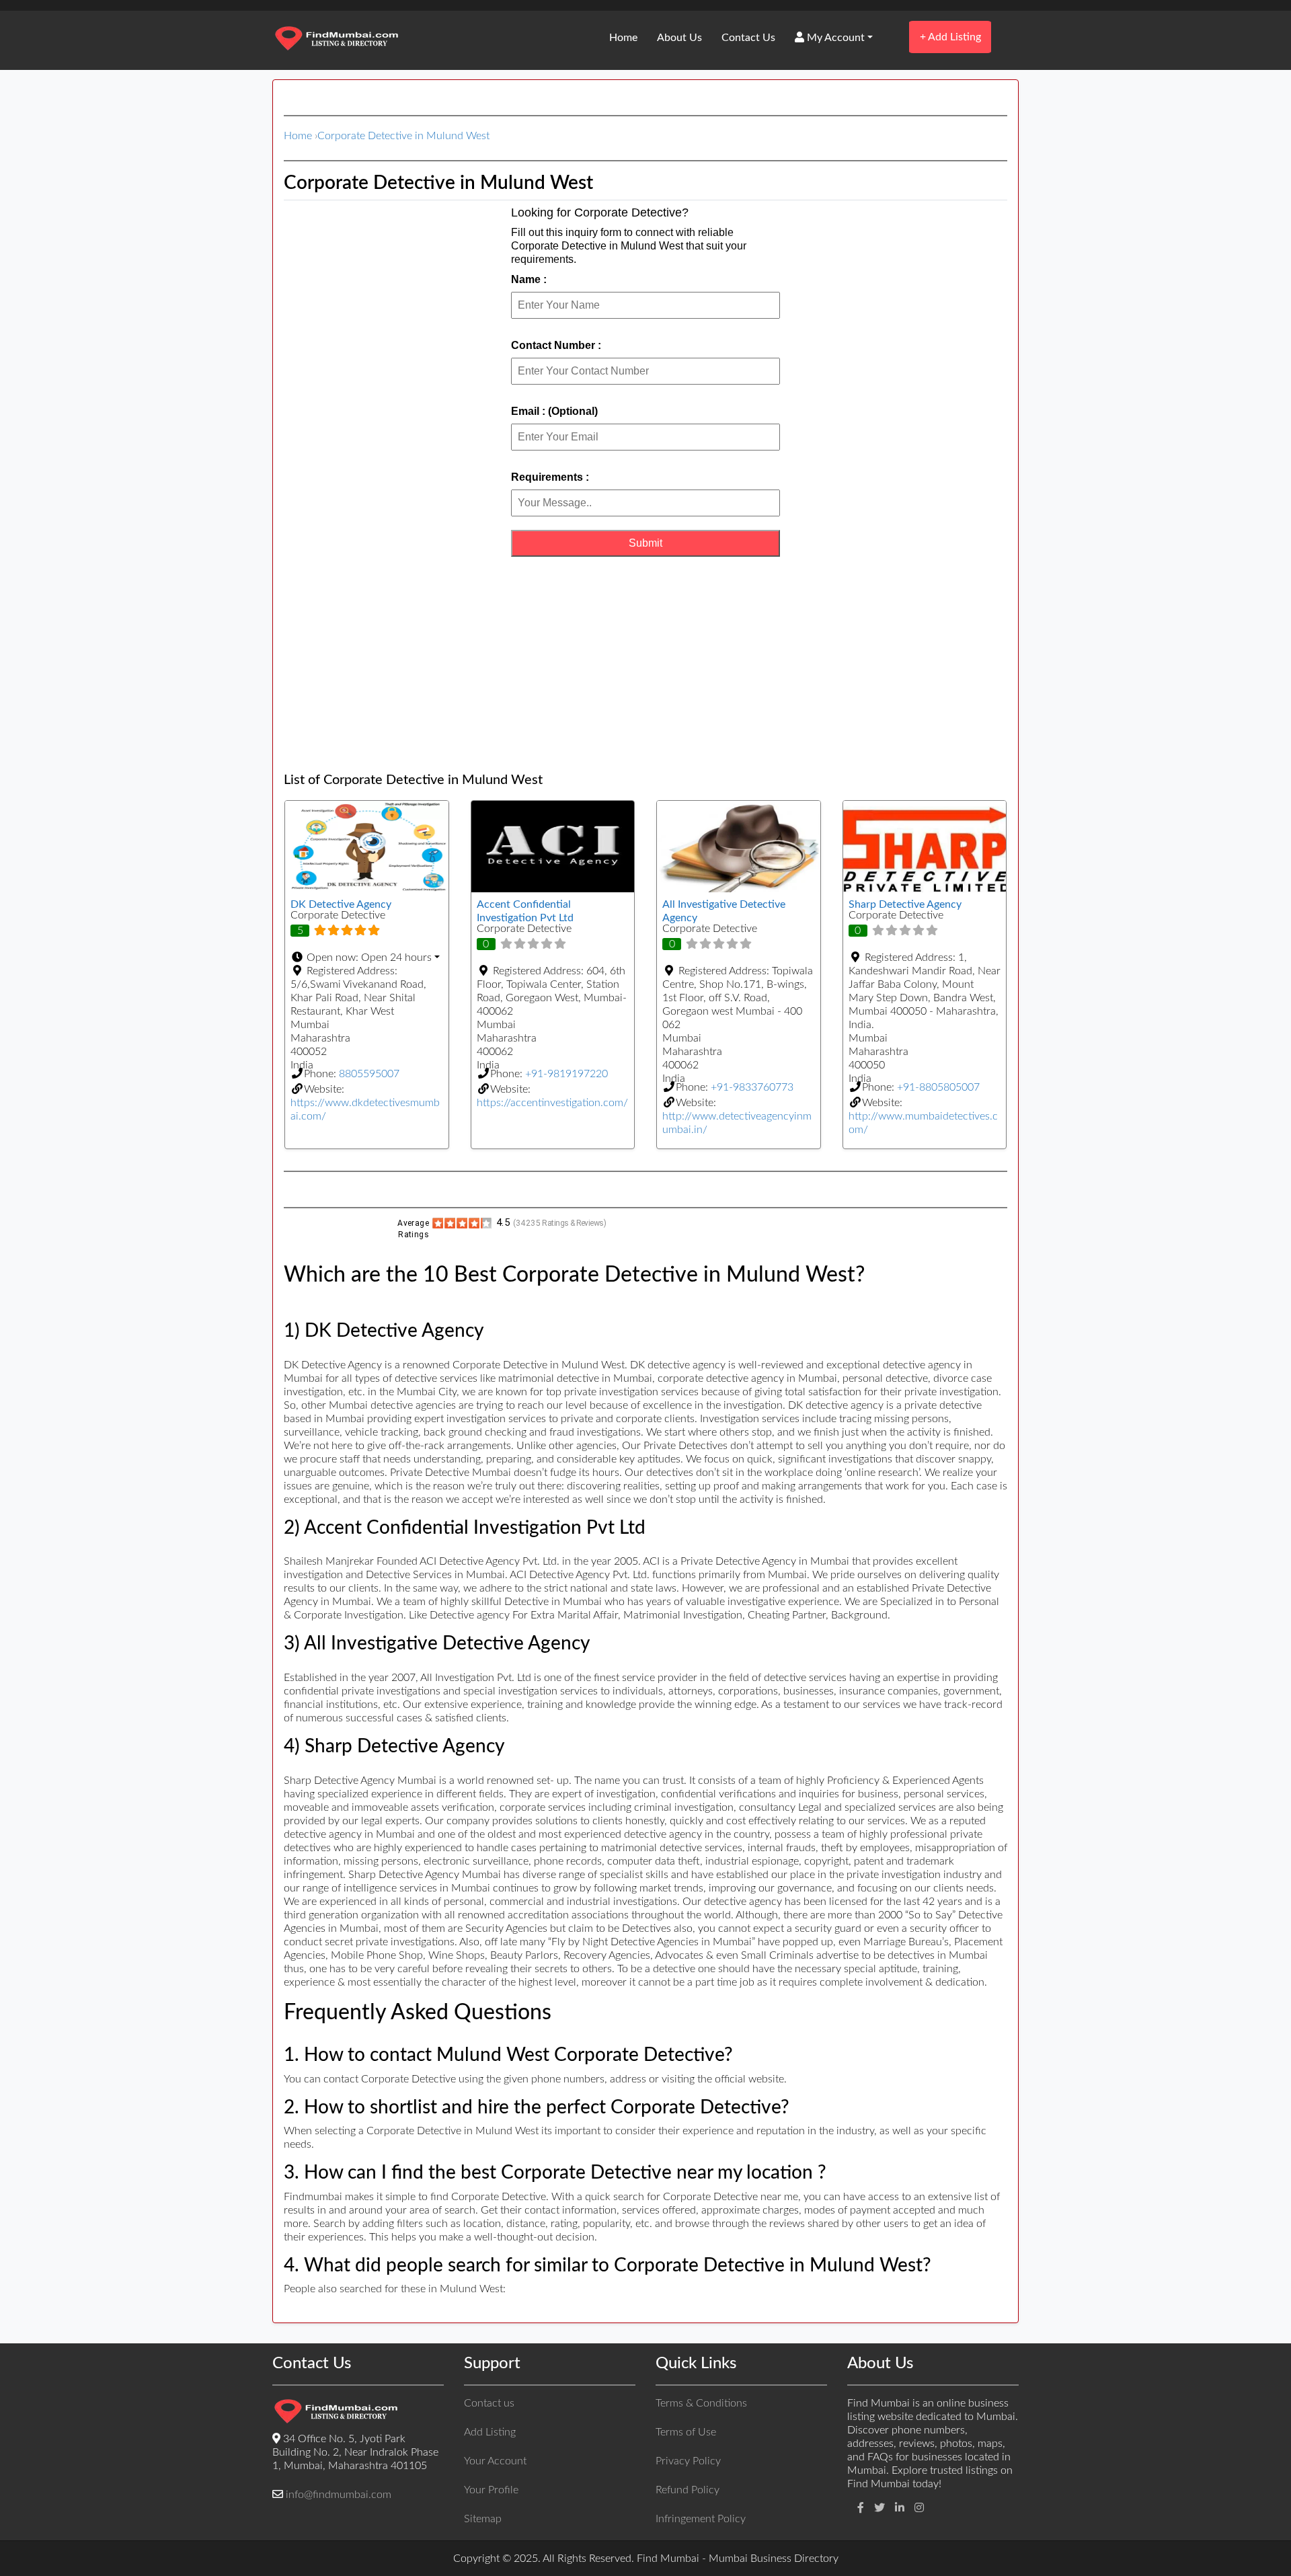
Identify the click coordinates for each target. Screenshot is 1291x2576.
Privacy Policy (688, 2461)
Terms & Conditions (701, 2403)
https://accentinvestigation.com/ (552, 1103)
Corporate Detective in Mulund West (403, 136)
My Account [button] (834, 38)
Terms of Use (686, 2432)
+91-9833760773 (752, 1087)
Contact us (489, 2403)
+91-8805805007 (938, 1087)
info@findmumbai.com (339, 2495)
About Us (679, 38)
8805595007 (369, 1074)
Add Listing (950, 37)
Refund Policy (688, 2490)
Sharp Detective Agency (905, 904)
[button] (367, 958)
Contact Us (748, 38)
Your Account (495, 2461)
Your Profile (491, 2490)
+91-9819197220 (566, 1074)
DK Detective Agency (341, 904)
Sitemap (483, 2519)
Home (623, 38)
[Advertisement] (645, 664)
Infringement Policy (701, 2519)
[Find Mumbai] (336, 40)
